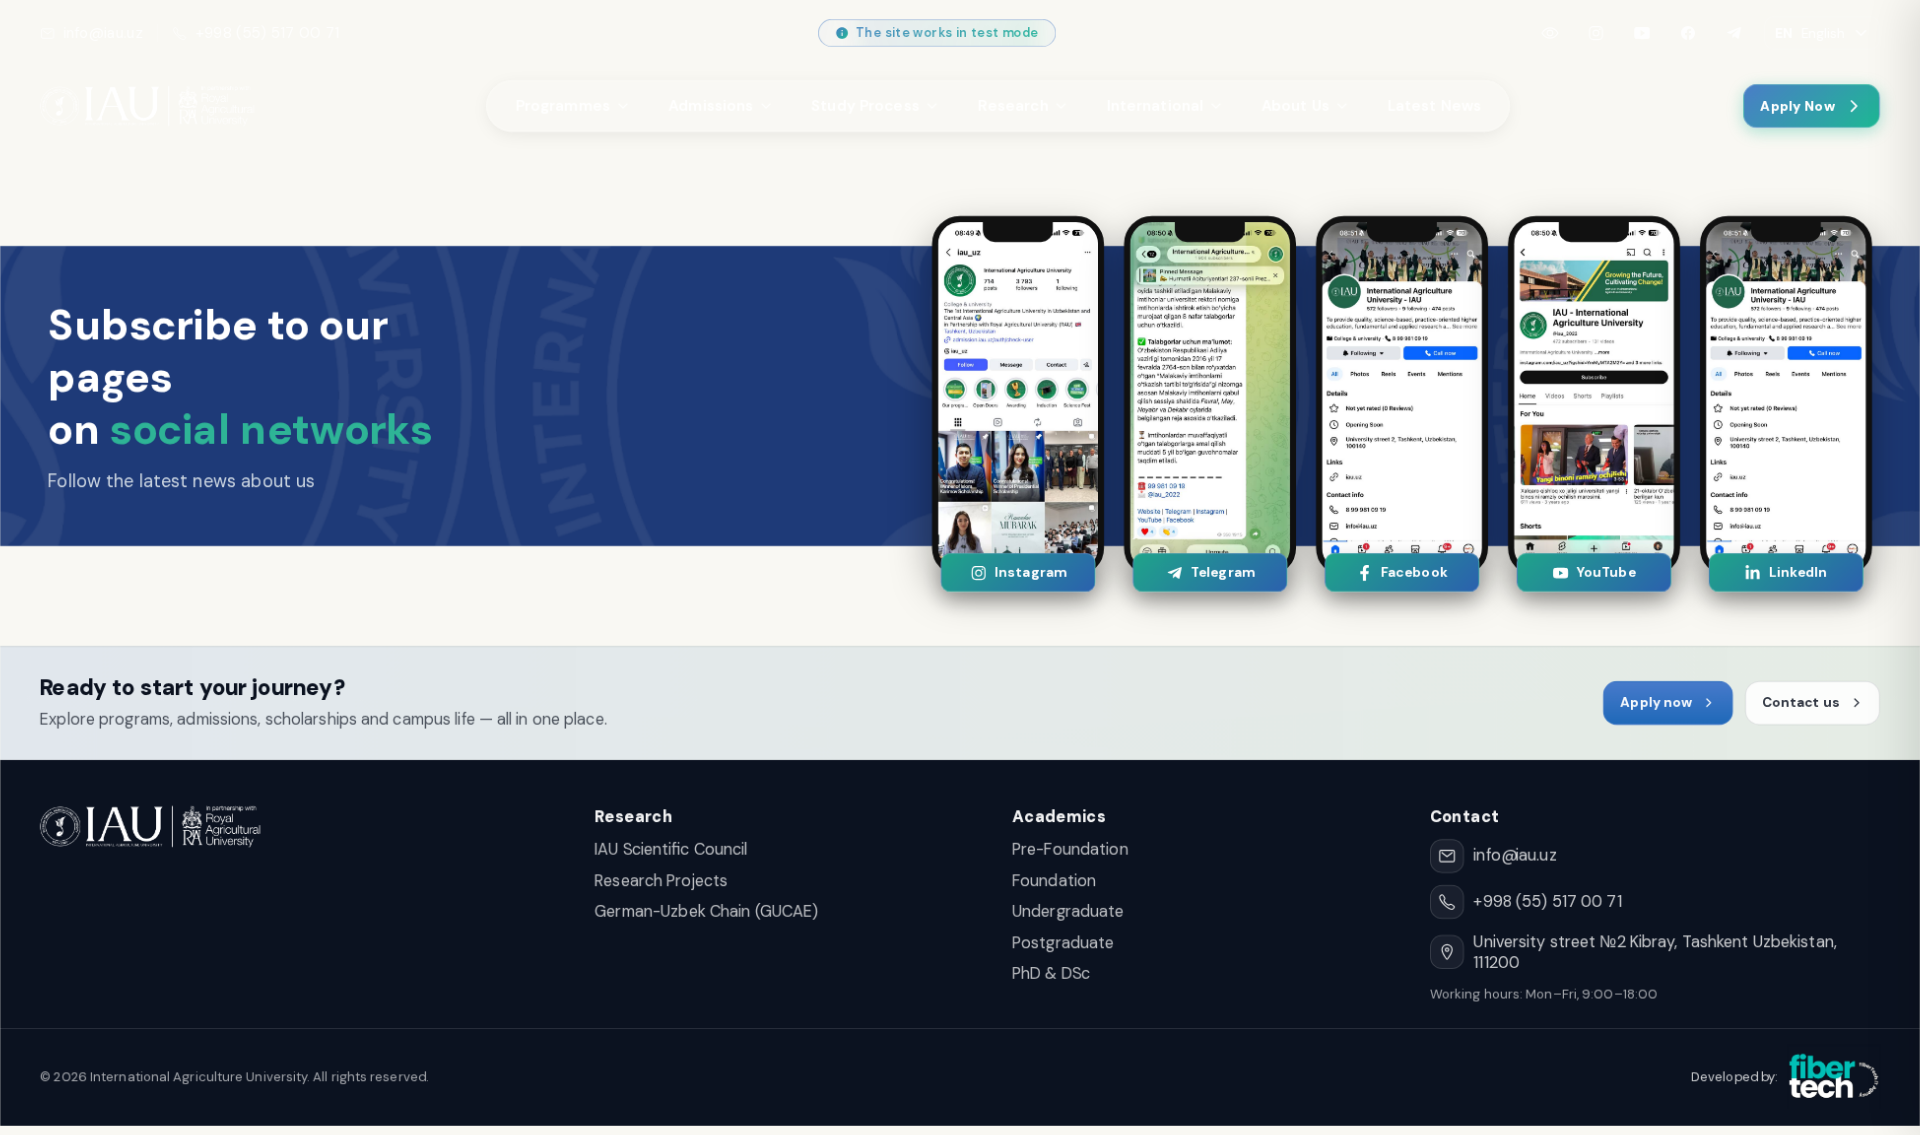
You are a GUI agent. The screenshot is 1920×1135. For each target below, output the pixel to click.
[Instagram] (1596, 33)
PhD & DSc (1051, 973)
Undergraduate (1068, 911)
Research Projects (661, 880)
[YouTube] (1642, 33)
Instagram (1029, 572)
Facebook (1413, 572)
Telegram (1221, 572)
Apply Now (1797, 106)
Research (1012, 106)
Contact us (1801, 702)
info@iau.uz (103, 33)
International (1154, 106)
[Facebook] (1688, 33)
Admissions (710, 106)
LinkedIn (1798, 572)
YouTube (1605, 572)
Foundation (1054, 880)
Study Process (865, 106)
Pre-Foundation (1070, 849)
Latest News (1434, 106)
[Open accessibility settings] (1550, 33)
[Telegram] (1734, 33)
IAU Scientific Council (671, 849)
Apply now (1656, 702)
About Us (1295, 106)
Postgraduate (1063, 942)
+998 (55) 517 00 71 (267, 33)
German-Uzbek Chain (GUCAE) (707, 911)
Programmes (562, 106)
